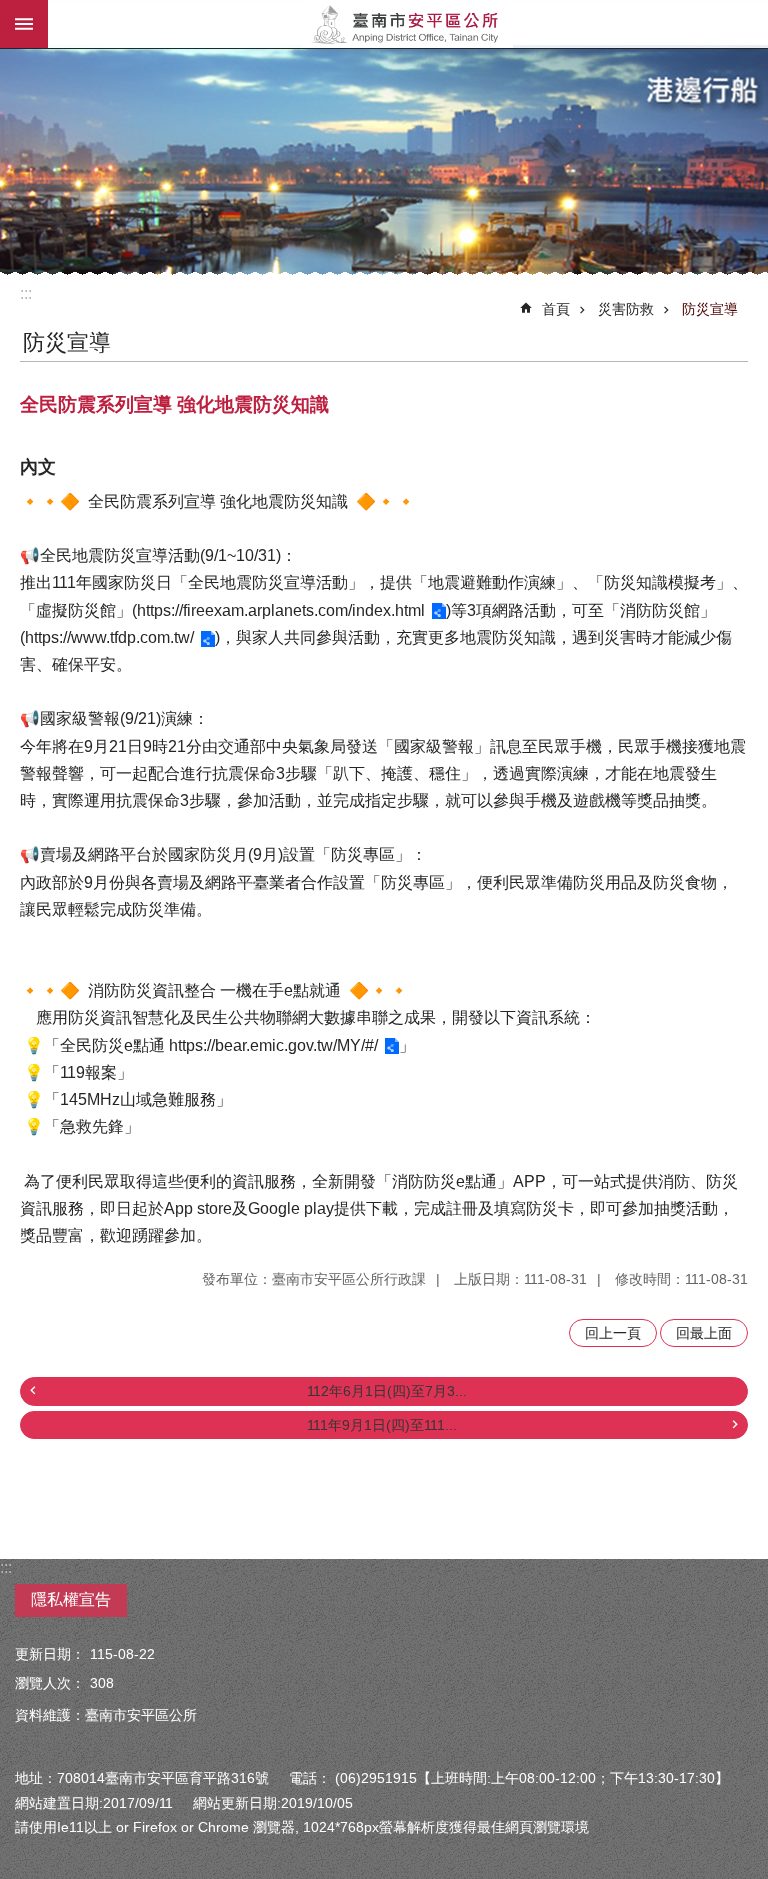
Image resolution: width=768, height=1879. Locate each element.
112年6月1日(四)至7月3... (387, 1391)
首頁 (556, 309)
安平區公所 (408, 24)
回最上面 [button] (704, 1333)
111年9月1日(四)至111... (382, 1425)
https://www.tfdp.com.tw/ (109, 637)
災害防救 (626, 309)
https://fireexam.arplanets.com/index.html (281, 610)
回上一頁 (613, 1333)
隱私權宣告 (71, 1599)
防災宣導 (710, 309)
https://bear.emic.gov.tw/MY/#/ (273, 1045)
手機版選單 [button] (24, 24)
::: (26, 293)
